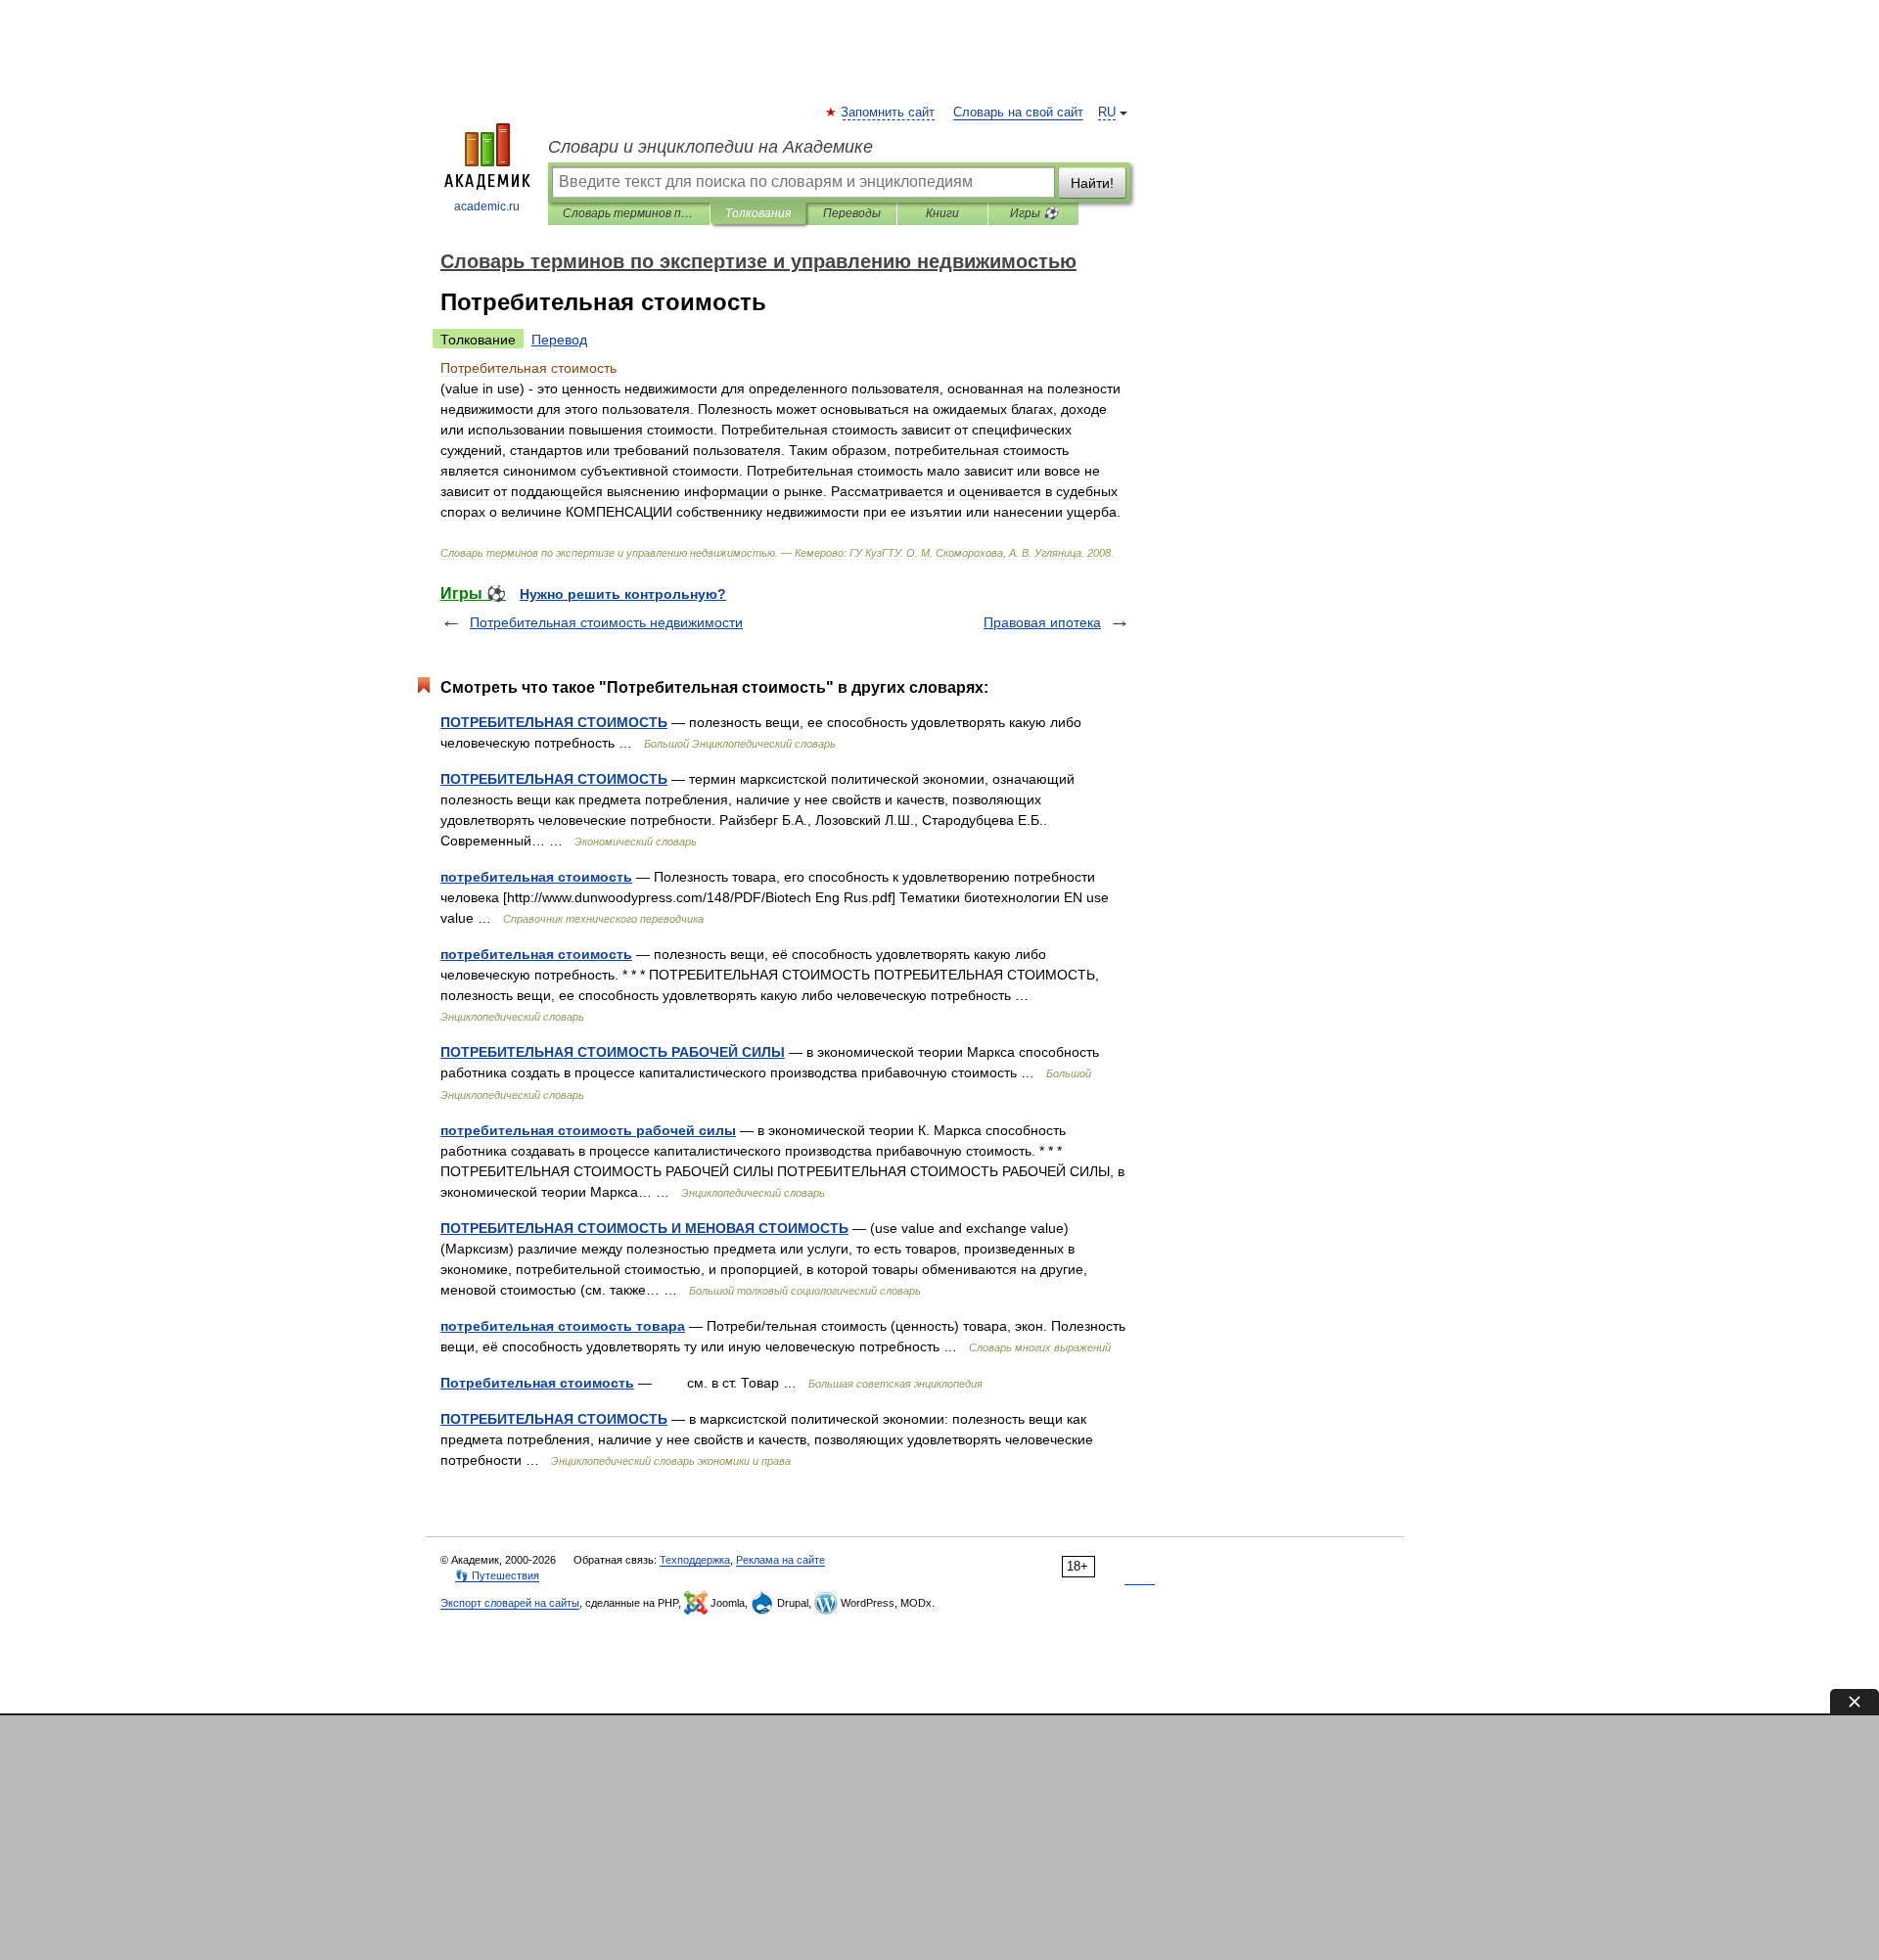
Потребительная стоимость (537, 1383)
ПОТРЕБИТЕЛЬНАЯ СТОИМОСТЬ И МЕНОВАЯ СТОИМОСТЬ (644, 1228)
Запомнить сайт (889, 113)
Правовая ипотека (1042, 622)
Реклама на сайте (780, 1560)
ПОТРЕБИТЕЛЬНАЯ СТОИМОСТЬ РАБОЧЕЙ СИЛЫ (613, 1052)
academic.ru (487, 206)
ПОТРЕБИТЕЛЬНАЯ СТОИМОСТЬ (554, 722)
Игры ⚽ (1034, 213)
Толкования (758, 213)
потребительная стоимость (536, 877)
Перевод (559, 340)
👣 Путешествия (497, 1575)
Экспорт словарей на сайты (510, 1603)
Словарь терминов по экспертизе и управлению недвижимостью (629, 213)
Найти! (1092, 183)
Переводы (852, 213)
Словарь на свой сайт (1018, 113)
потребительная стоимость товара (563, 1326)
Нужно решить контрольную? (623, 594)
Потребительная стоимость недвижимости (606, 622)
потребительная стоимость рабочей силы (588, 1130)
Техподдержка (695, 1560)
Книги (942, 213)
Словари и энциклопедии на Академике (710, 147)
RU (1107, 113)
